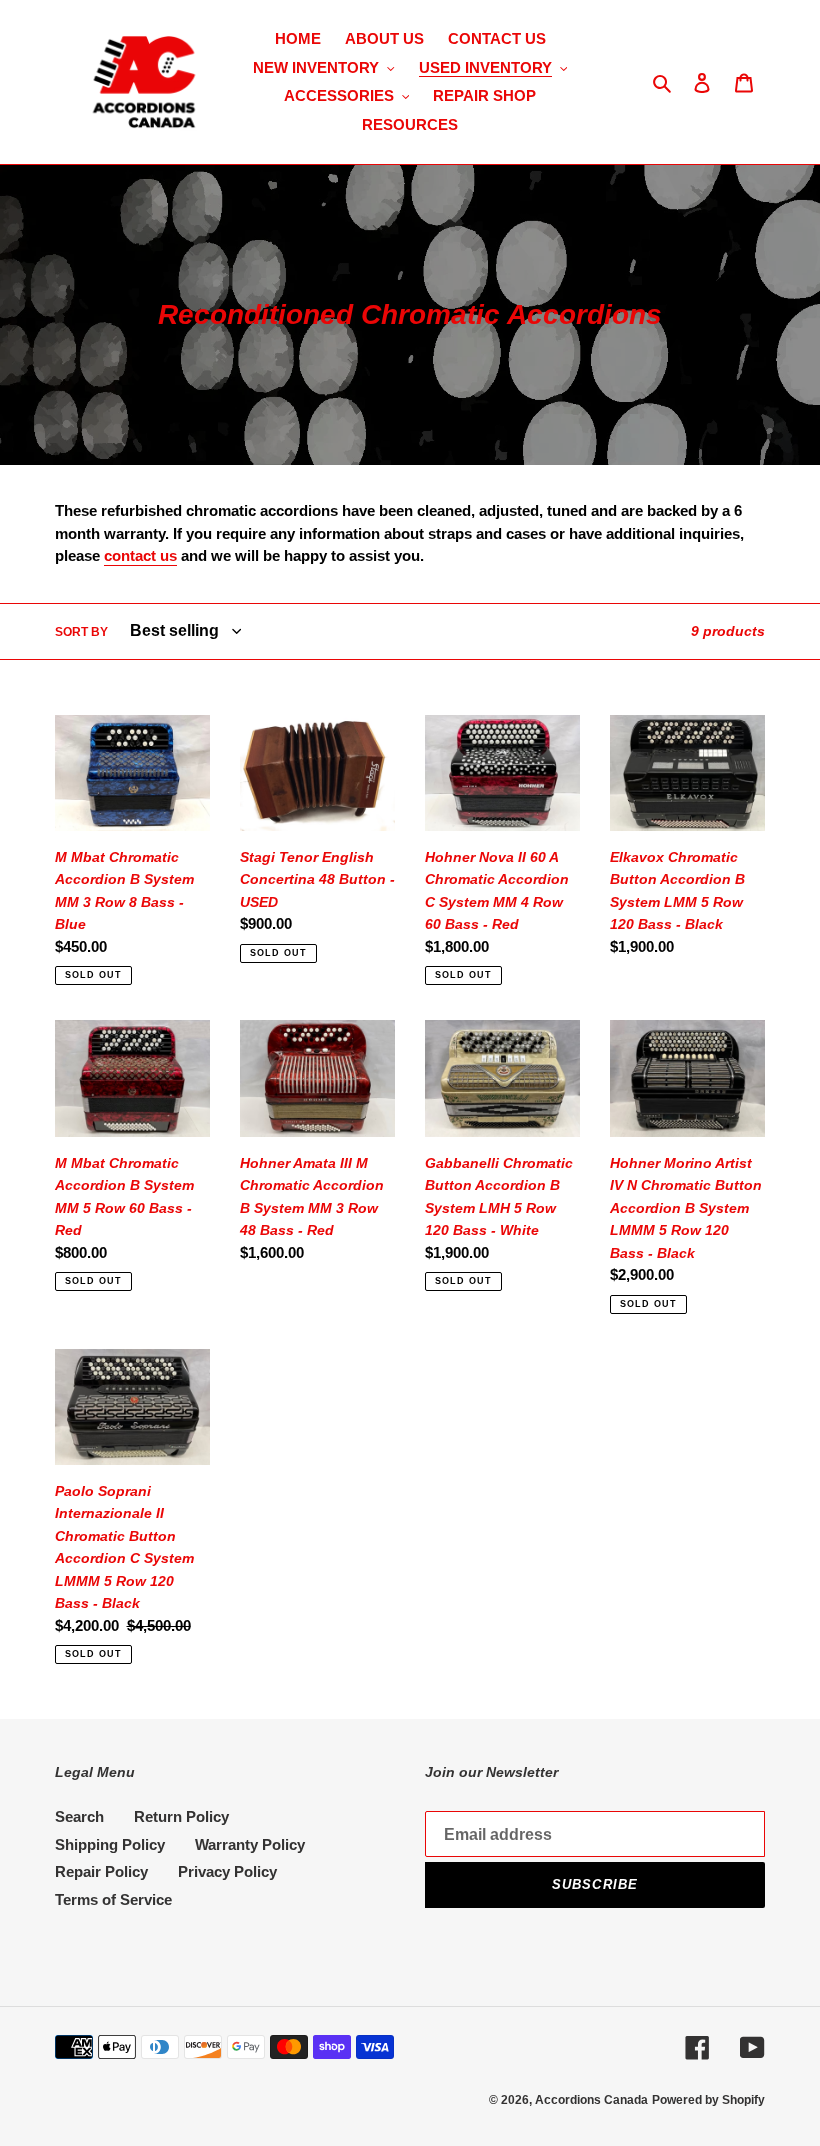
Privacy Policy (227, 1871)
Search (79, 1816)
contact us (140, 555)
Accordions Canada (591, 2100)
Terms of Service (113, 1899)
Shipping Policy (110, 1844)
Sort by (81, 632)
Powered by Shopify (708, 2100)
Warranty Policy (250, 1844)
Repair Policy (101, 1871)
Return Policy (181, 1816)
